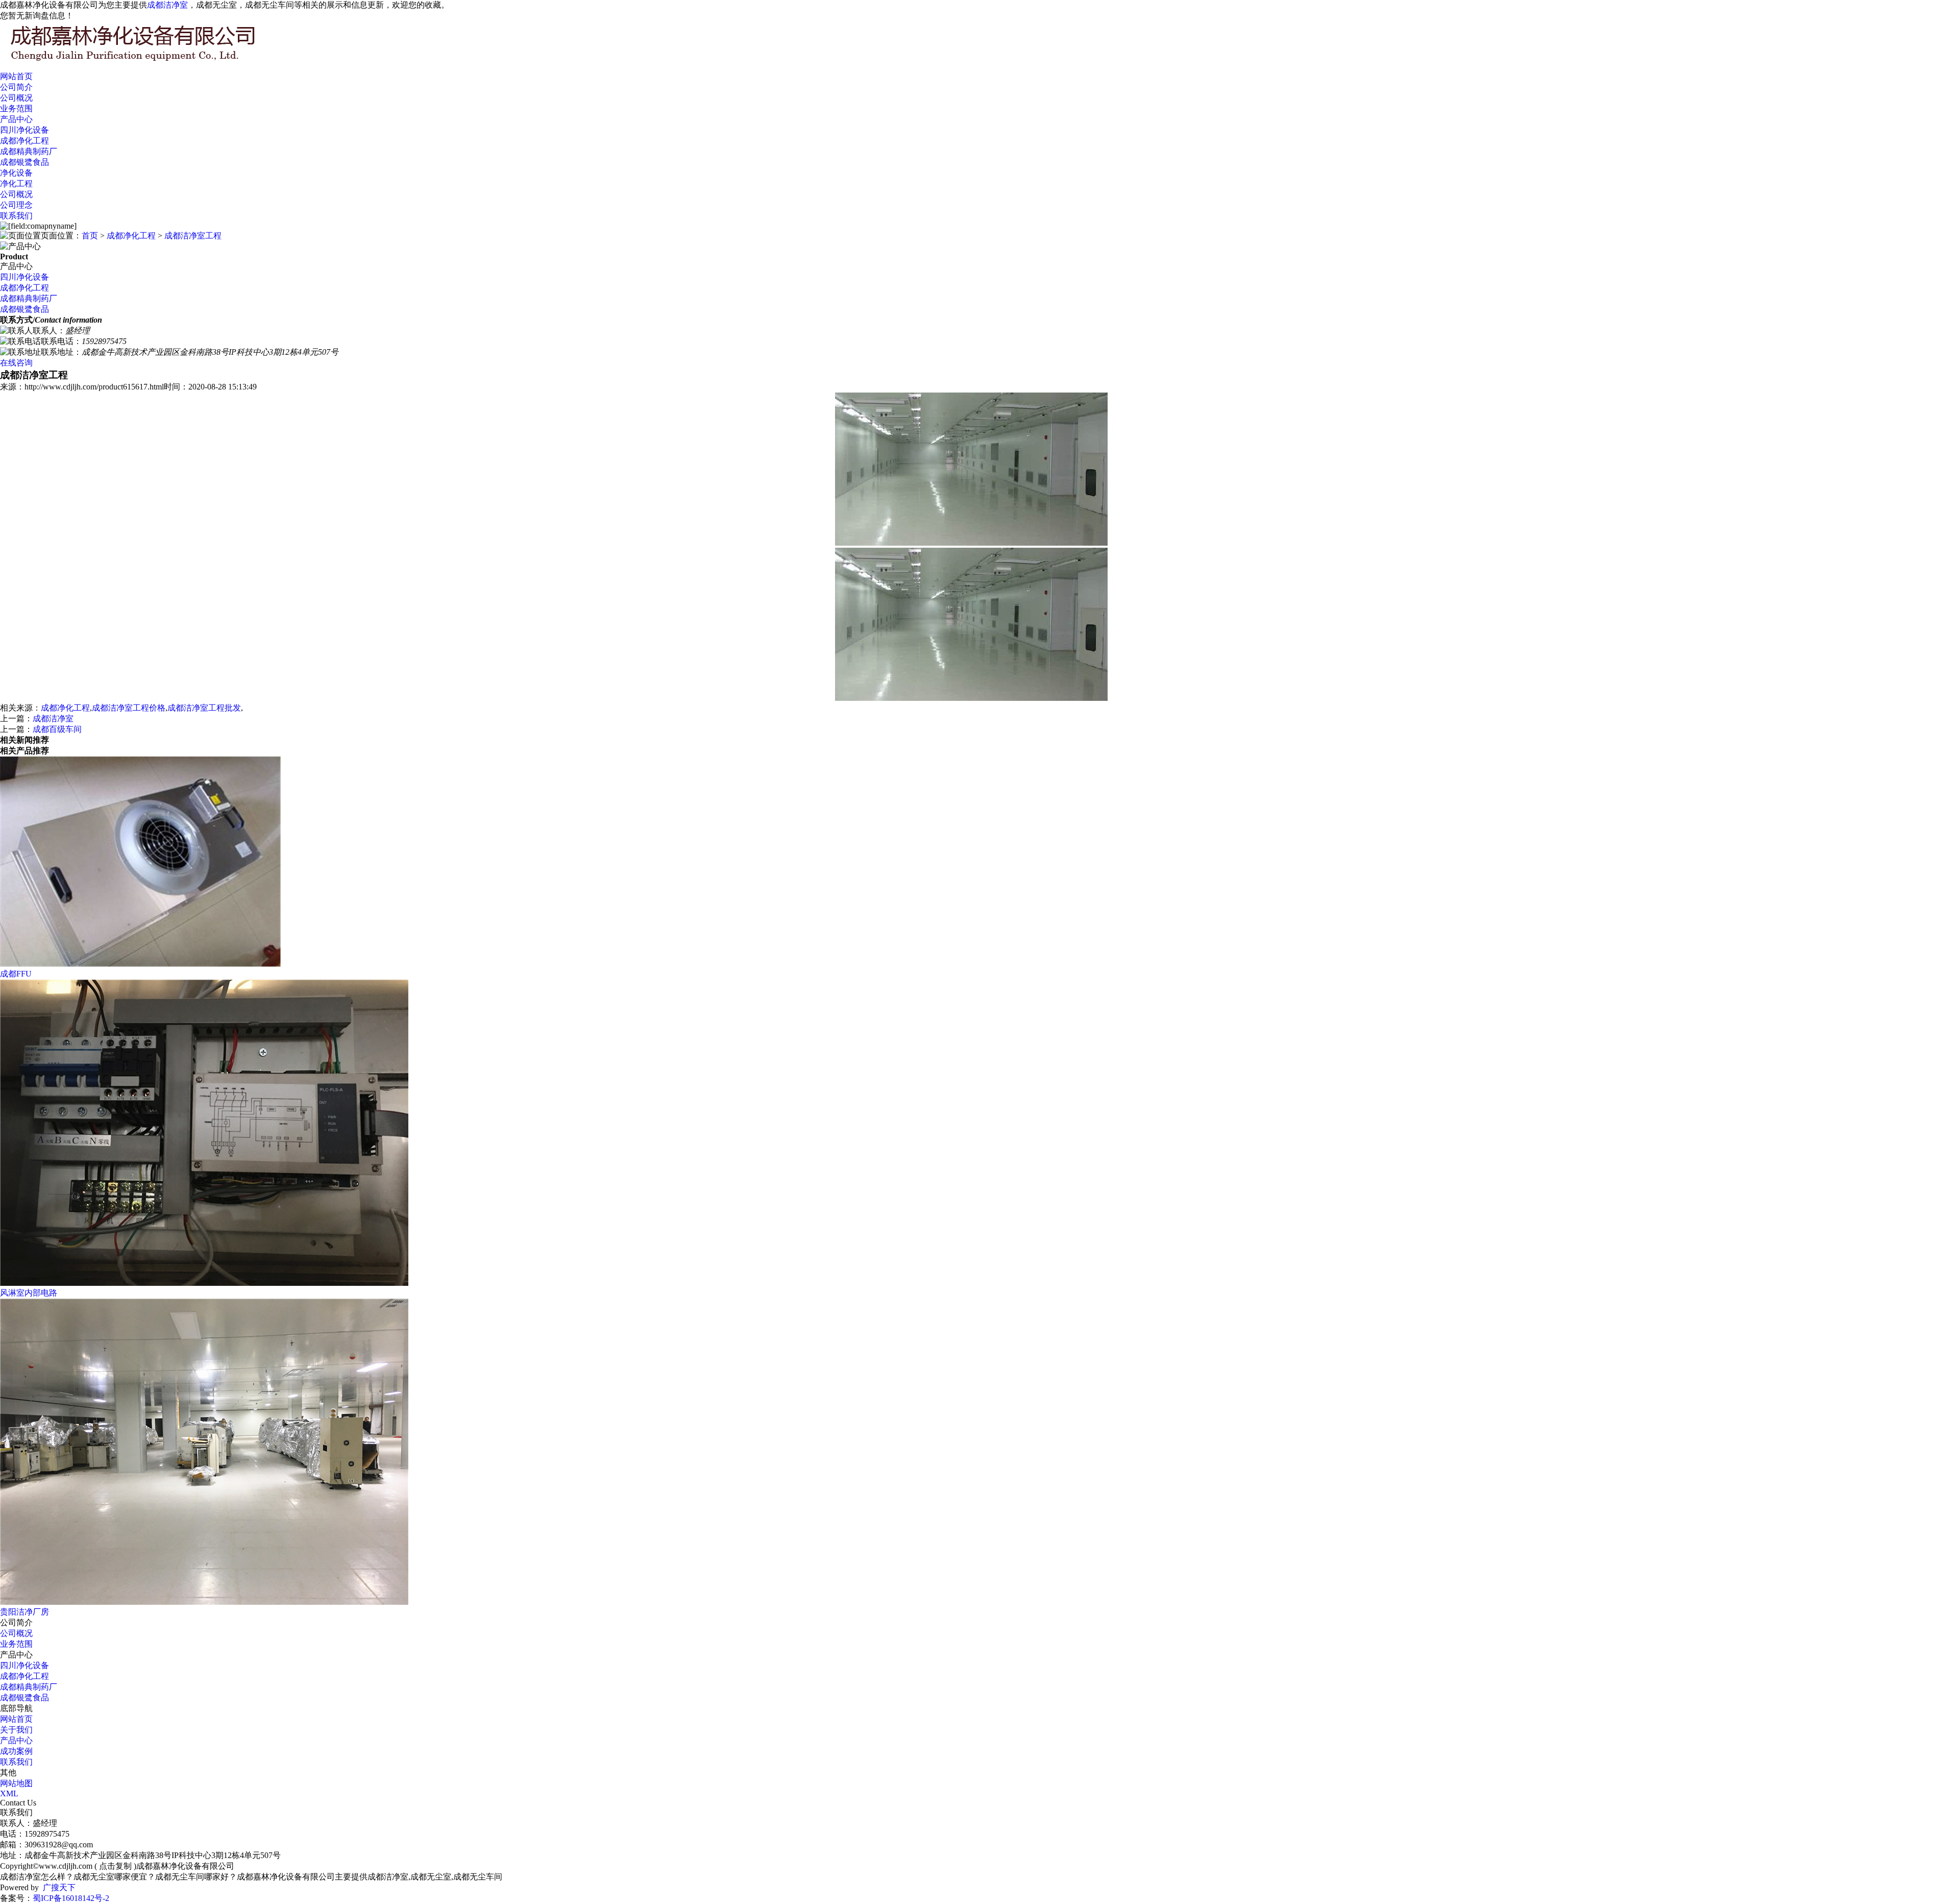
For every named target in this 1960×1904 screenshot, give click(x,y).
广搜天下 (59, 1887)
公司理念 (16, 205)
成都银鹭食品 (24, 162)
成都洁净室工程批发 (204, 708)
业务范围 (16, 108)
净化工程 (16, 184)
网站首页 (16, 76)
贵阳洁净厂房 (24, 1612)
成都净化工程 (24, 141)
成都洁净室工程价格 (129, 708)
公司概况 (16, 98)
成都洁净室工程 (193, 236)
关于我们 (16, 1730)
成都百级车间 (57, 729)
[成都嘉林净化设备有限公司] (153, 62)
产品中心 (16, 119)
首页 (90, 236)
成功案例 (16, 1751)
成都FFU (16, 974)
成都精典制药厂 (29, 151)
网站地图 (16, 1783)
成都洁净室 (167, 5)
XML (9, 1793)
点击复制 (115, 1866)
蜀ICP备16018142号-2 (71, 1898)
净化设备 (16, 173)
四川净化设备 (24, 130)
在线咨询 (16, 363)
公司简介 (16, 87)
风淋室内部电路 (29, 1293)
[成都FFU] (140, 964)
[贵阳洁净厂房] (204, 1602)
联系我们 (16, 216)
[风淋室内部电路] (204, 1283)
